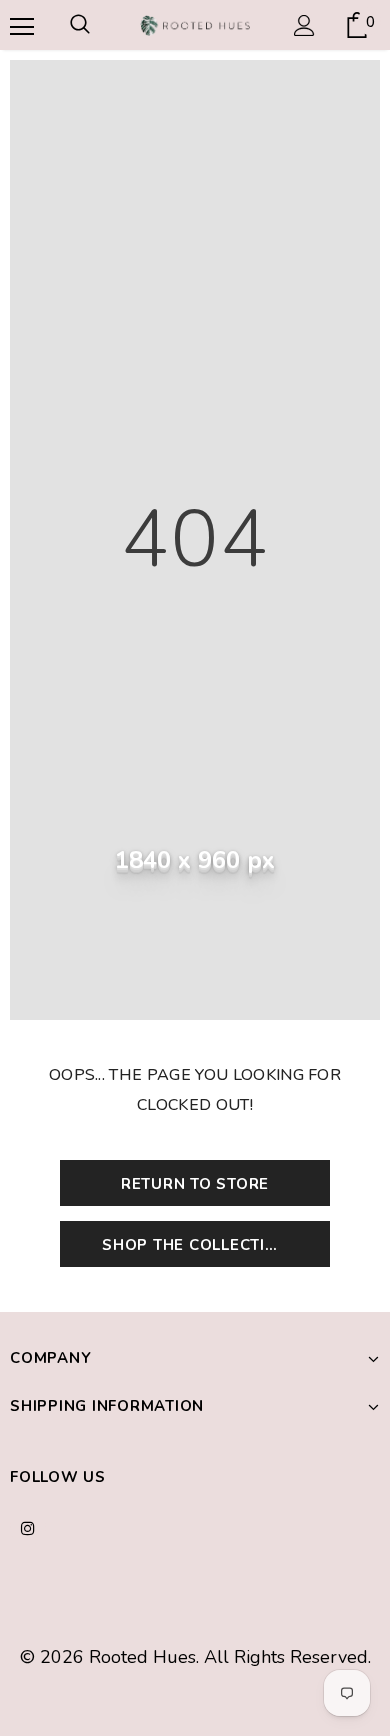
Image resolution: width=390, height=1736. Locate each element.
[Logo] (195, 24)
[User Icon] (304, 25)
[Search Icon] (80, 25)
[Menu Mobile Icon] (20, 25)
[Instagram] (28, 1527)
